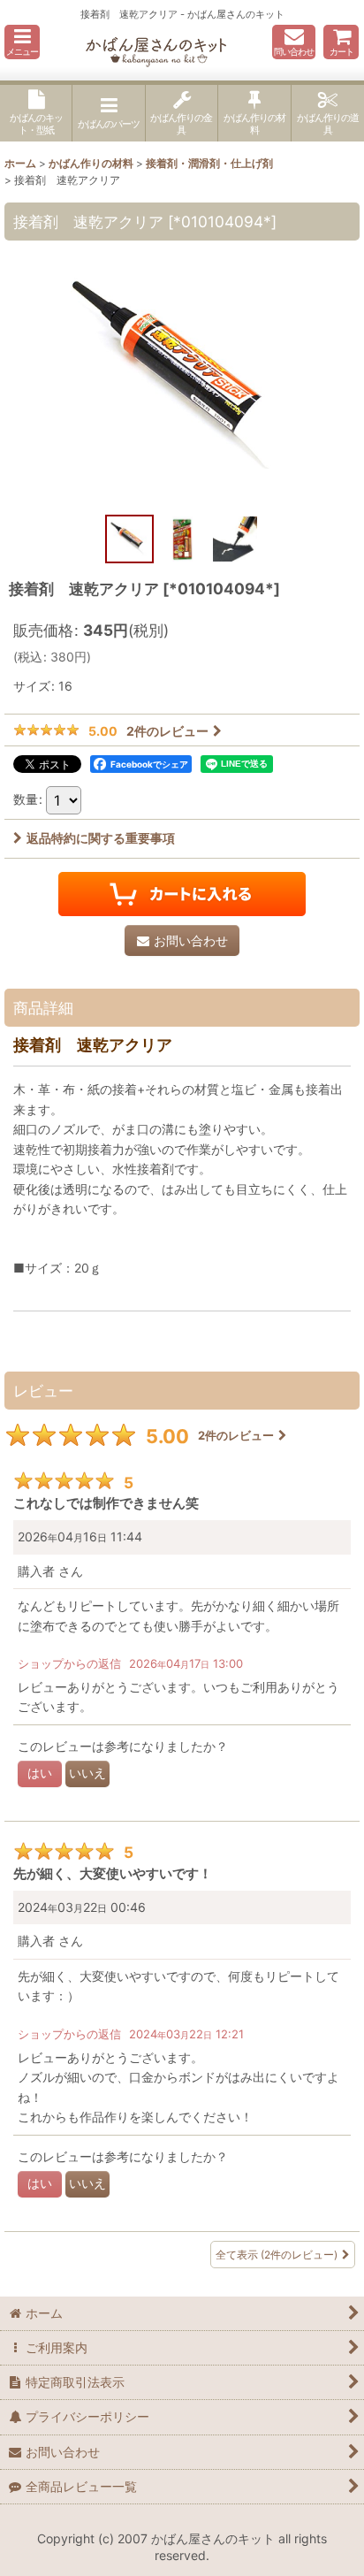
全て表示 (277, 2255)
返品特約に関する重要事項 (101, 838)
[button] (22, 42)
